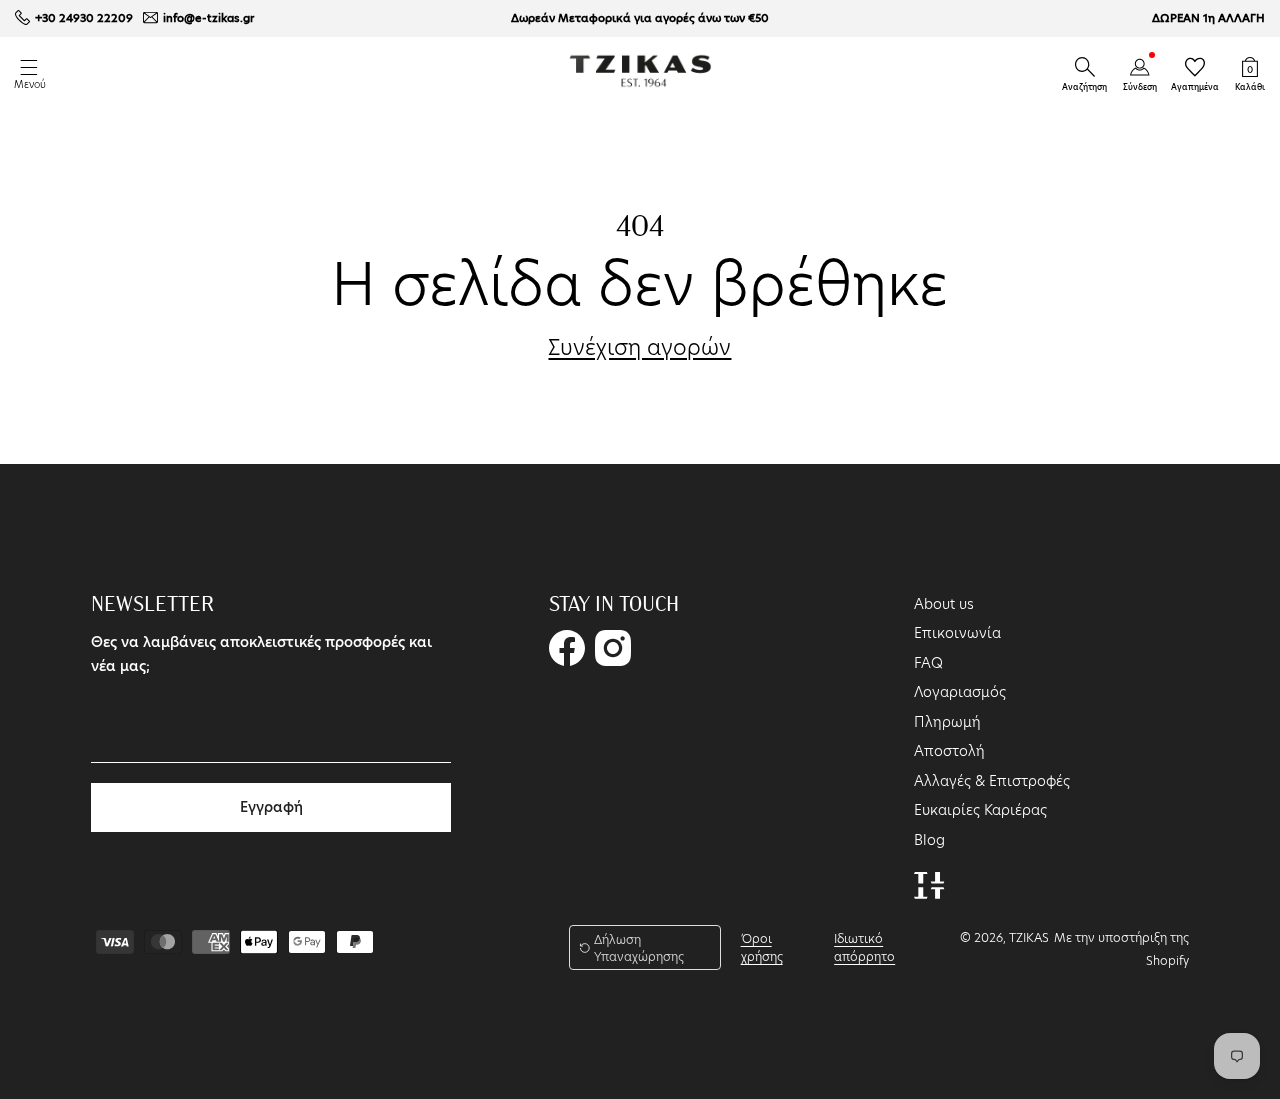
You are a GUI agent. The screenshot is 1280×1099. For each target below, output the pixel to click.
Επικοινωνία (957, 633)
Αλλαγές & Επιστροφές (992, 781)
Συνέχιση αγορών (639, 348)
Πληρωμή (947, 722)
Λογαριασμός (960, 692)
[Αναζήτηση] (1085, 67)
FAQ (928, 663)
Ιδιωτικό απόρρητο (864, 947)
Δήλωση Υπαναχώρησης (639, 948)
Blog (929, 840)
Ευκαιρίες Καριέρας (980, 810)
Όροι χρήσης (762, 947)
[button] (1085, 67)
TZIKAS (1029, 937)
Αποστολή (949, 751)
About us (944, 604)
